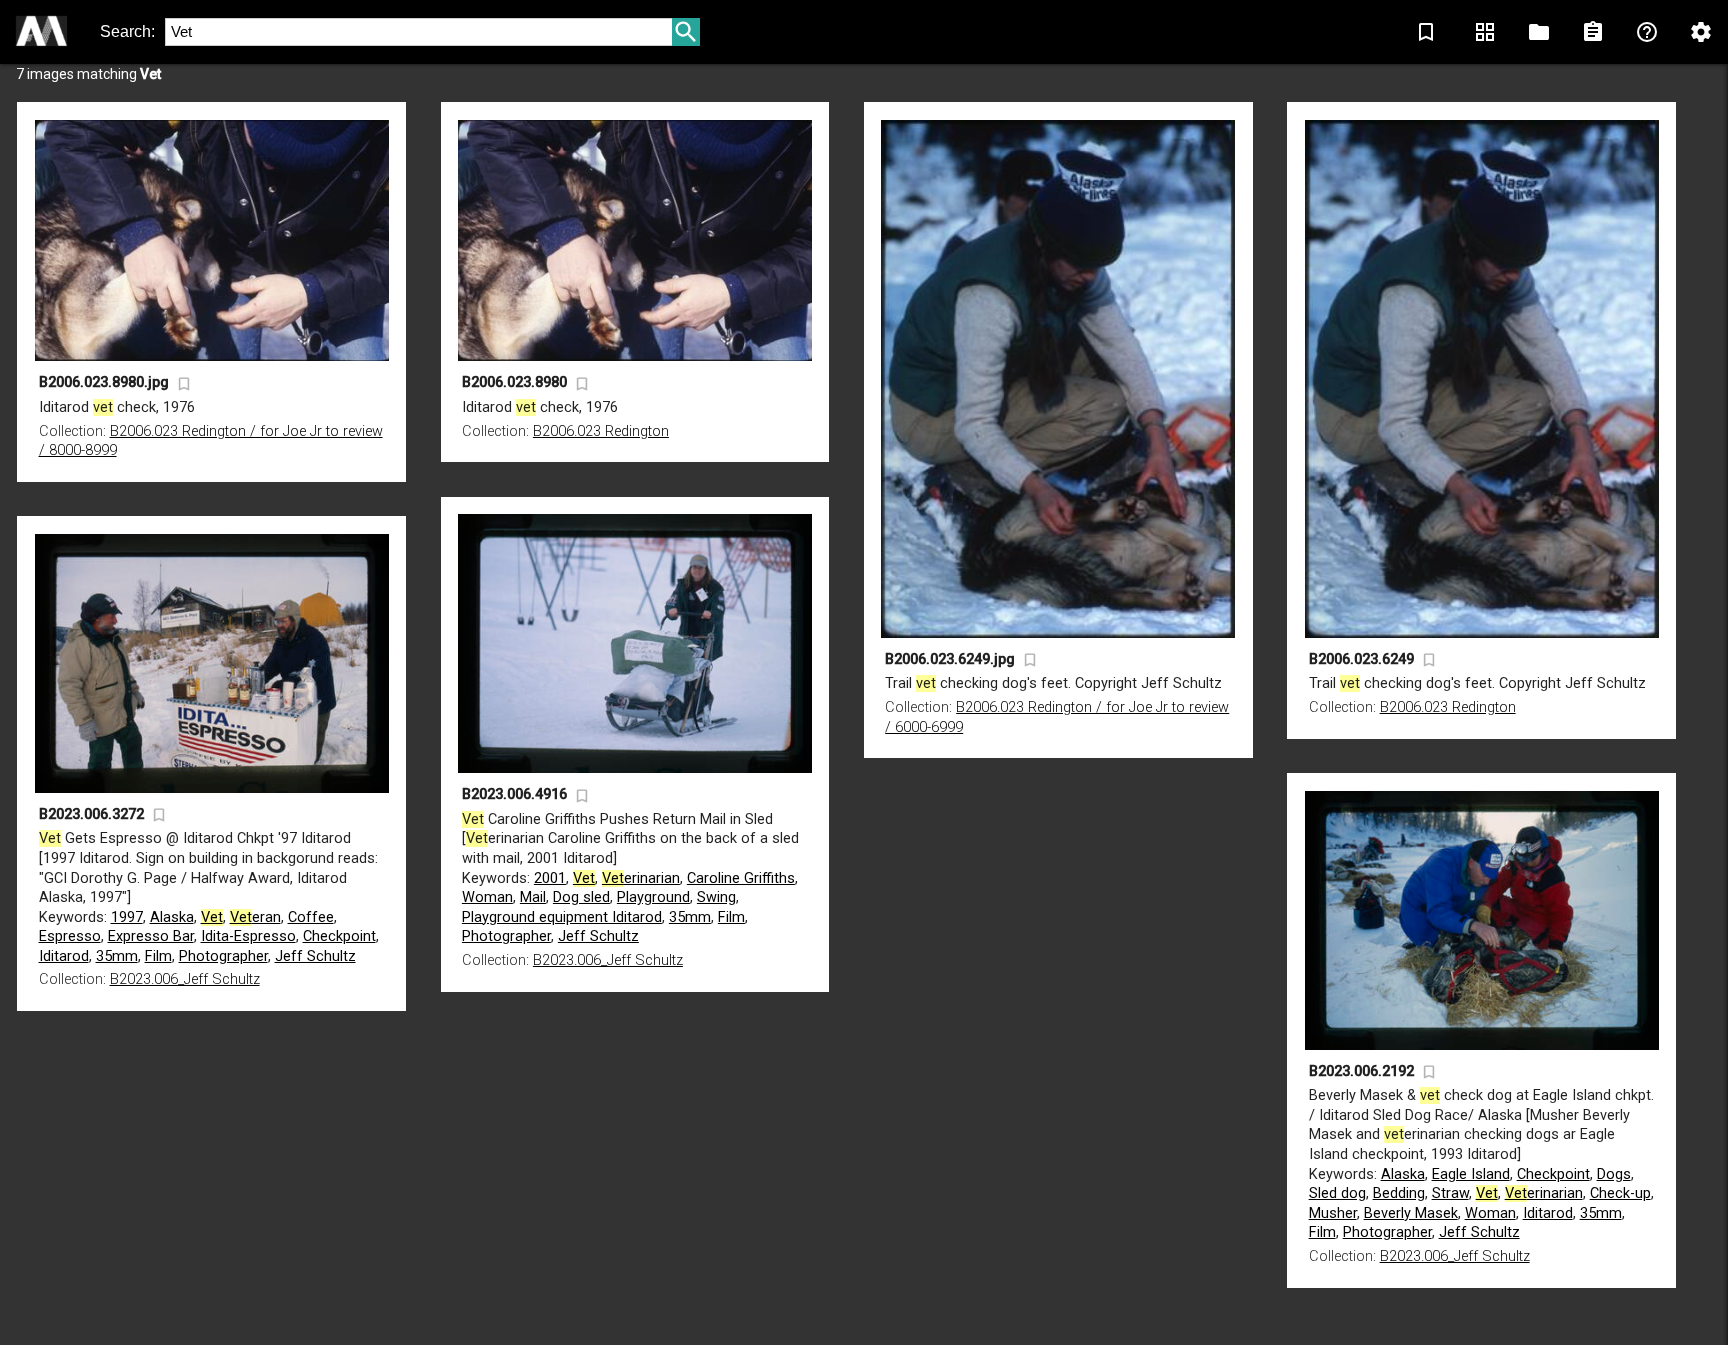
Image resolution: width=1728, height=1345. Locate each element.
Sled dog (1337, 1193)
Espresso (70, 936)
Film (731, 917)
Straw (1450, 1193)
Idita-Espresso (248, 936)
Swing (716, 897)
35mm (690, 917)
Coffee (311, 917)
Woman (487, 897)
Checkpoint (339, 936)
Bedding (1399, 1193)
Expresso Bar (151, 936)
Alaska (172, 917)
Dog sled (581, 897)
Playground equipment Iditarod (562, 917)
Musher (1333, 1213)
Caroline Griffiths (741, 878)
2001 (550, 878)
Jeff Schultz (598, 936)
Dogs (1614, 1174)
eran (255, 917)
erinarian (641, 878)
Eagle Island (1471, 1174)
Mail (533, 897)
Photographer (506, 936)
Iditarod (64, 956)
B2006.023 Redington (601, 431)
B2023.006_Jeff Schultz (608, 960)
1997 (127, 917)
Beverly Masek (1411, 1213)
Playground (653, 897)
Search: (127, 31)
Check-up (1620, 1193)
